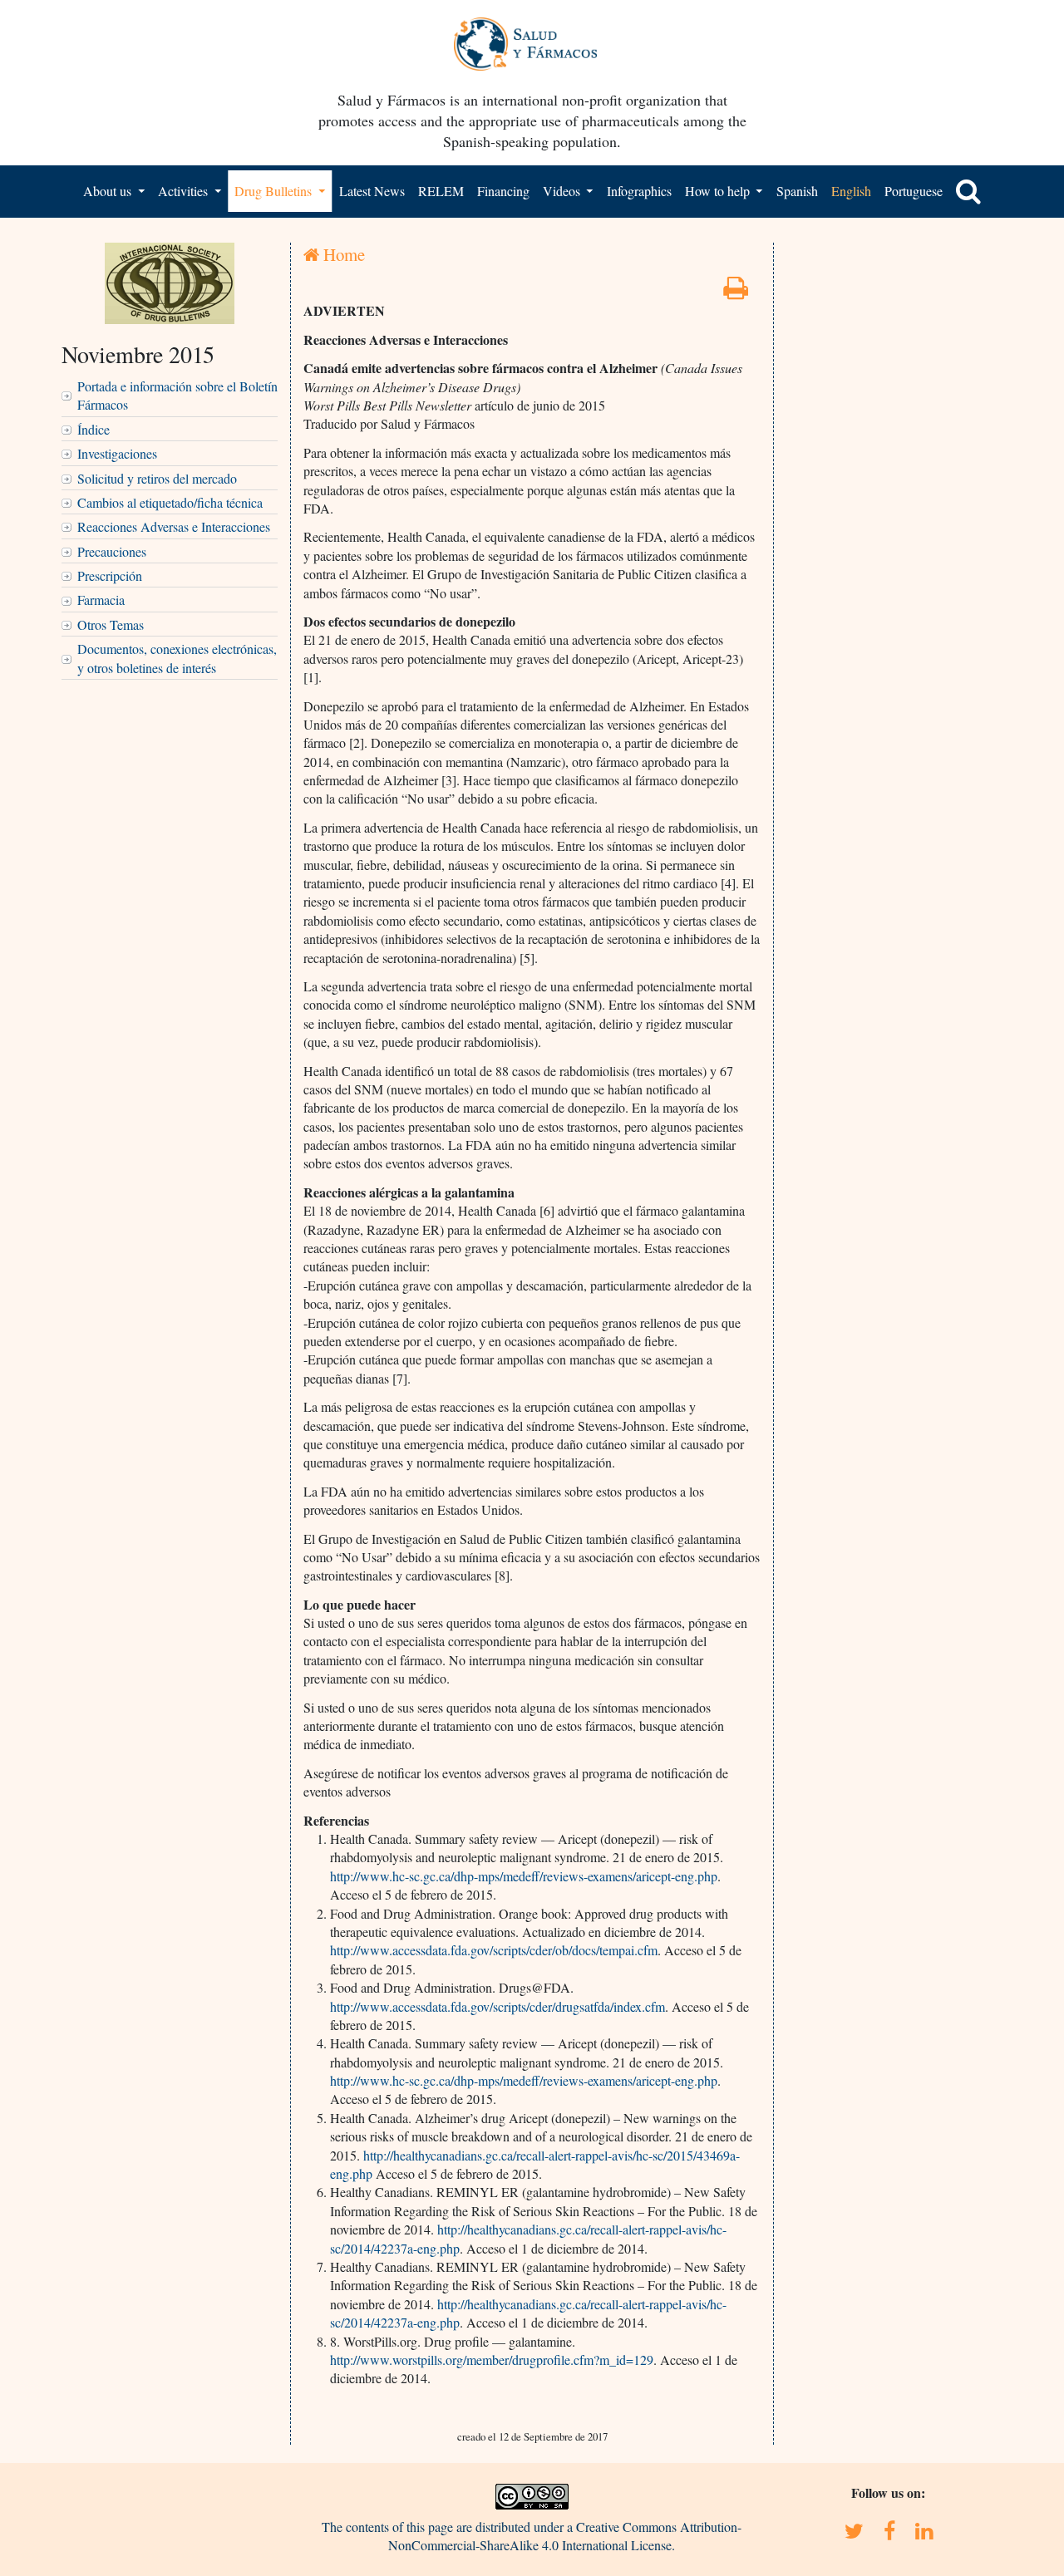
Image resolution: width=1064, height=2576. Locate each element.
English (851, 191)
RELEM (441, 191)
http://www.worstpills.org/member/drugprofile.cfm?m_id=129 (492, 2360)
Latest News (372, 191)
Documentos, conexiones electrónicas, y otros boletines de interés (177, 658)
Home (342, 254)
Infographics (639, 191)
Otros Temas (111, 624)
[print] (736, 292)
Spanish (797, 191)
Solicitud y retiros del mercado (157, 478)
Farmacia (101, 600)
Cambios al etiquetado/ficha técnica (170, 502)
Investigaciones (117, 453)
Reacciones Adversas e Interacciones (174, 526)
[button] (968, 191)
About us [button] (109, 191)
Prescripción (110, 575)
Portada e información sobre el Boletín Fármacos (177, 395)
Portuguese (914, 191)
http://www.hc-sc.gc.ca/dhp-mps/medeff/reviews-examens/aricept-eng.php (524, 1876)
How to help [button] (719, 191)
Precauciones (112, 551)
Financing (503, 191)
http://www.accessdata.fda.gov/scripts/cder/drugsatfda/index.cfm (498, 2006)
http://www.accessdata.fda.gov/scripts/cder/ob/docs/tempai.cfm (494, 1950)
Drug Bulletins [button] (275, 191)
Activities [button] (185, 191)
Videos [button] (563, 191)
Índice (94, 429)
